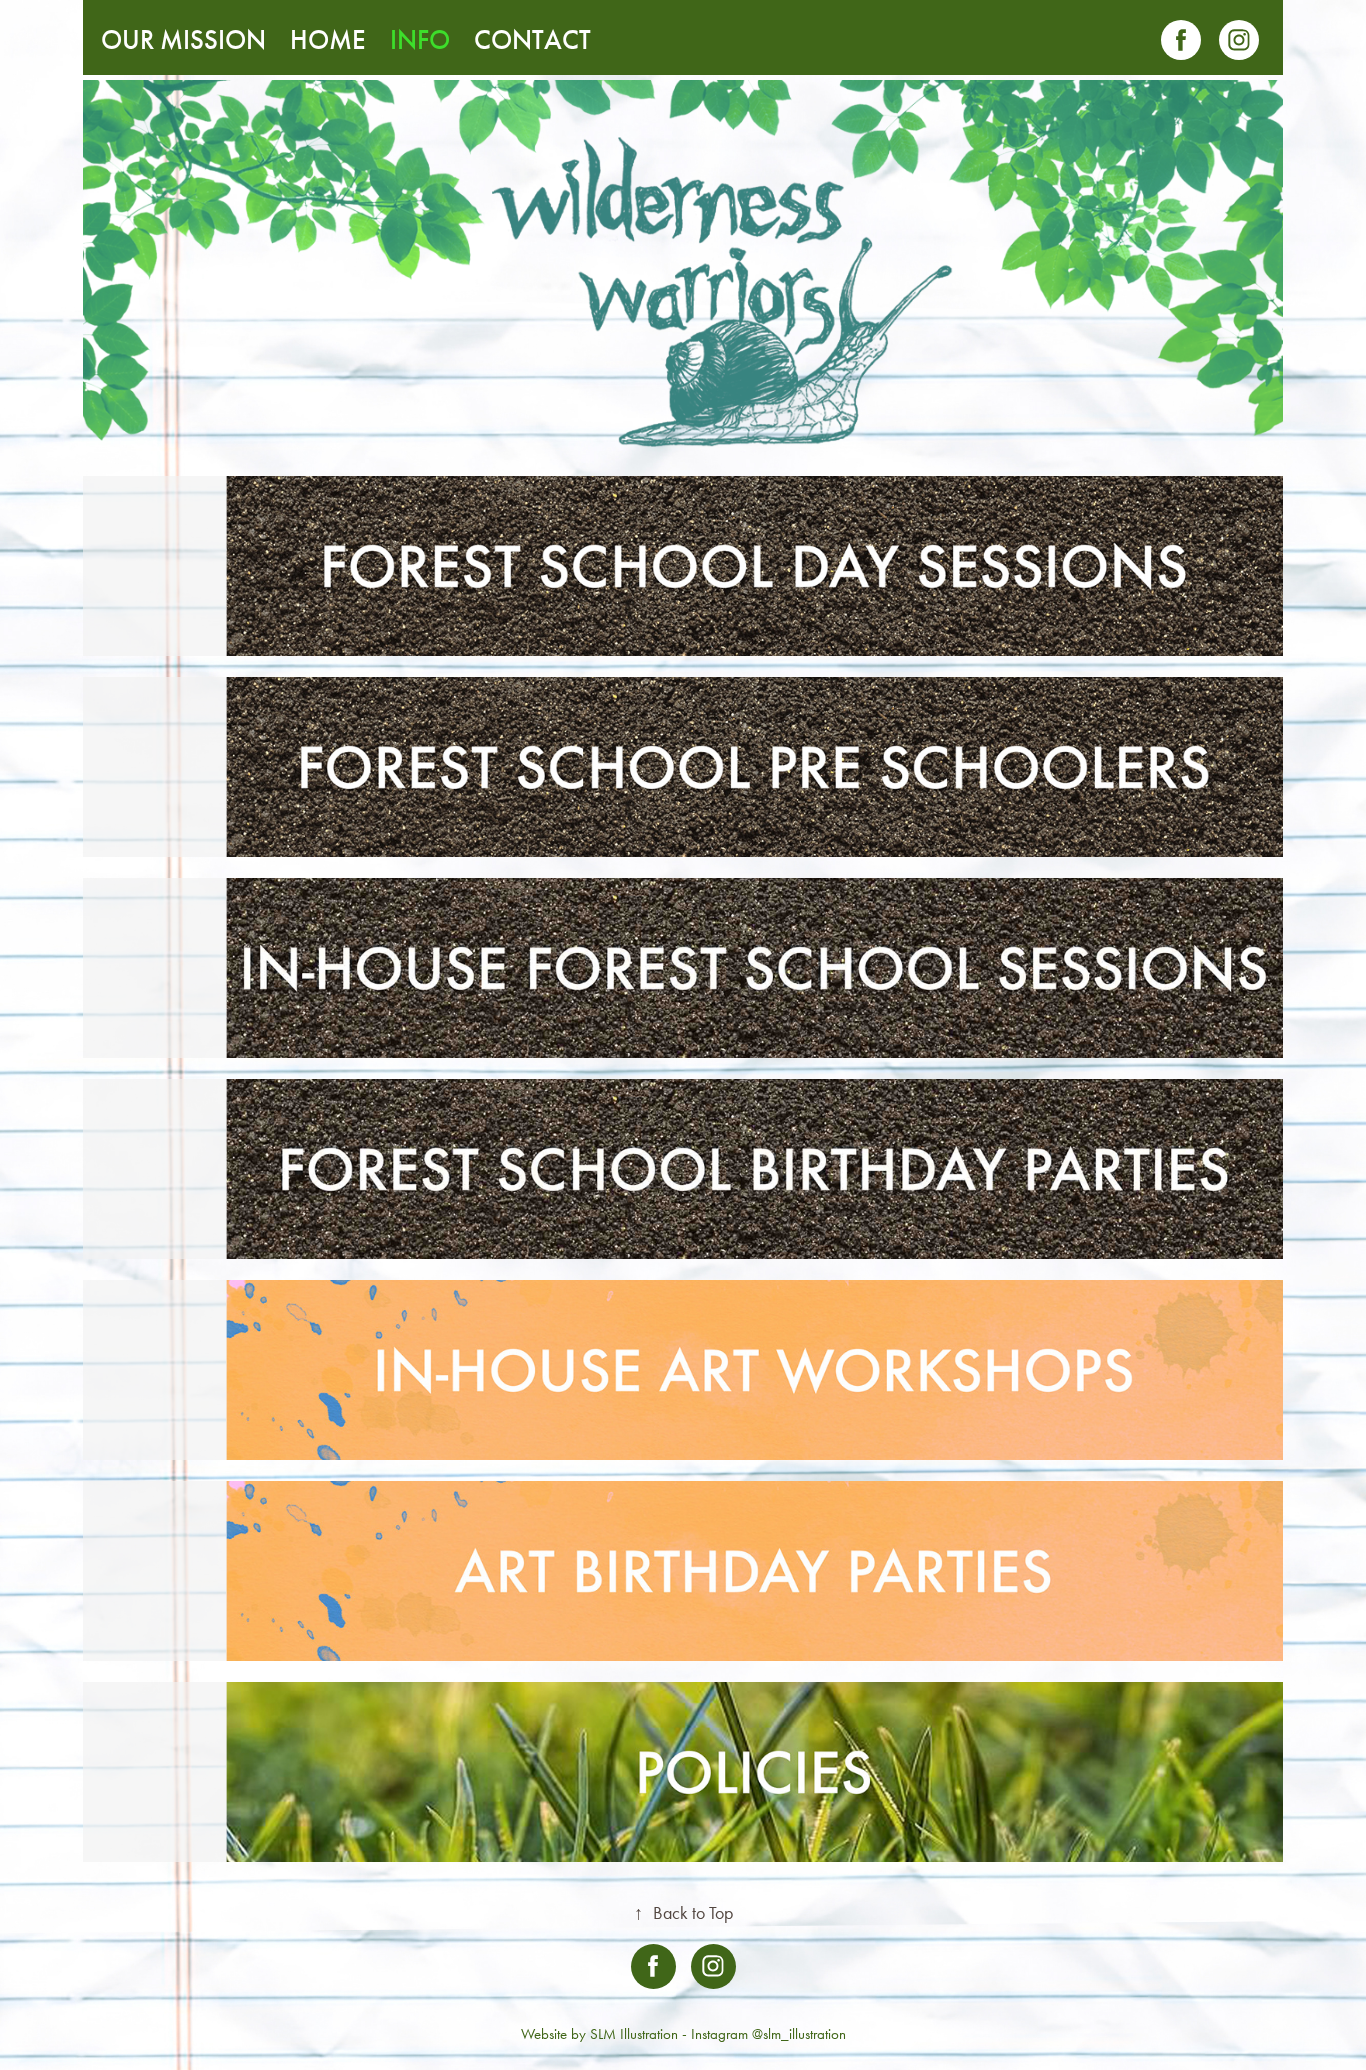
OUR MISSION (183, 40)
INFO (420, 40)
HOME (328, 40)
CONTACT (532, 40)
